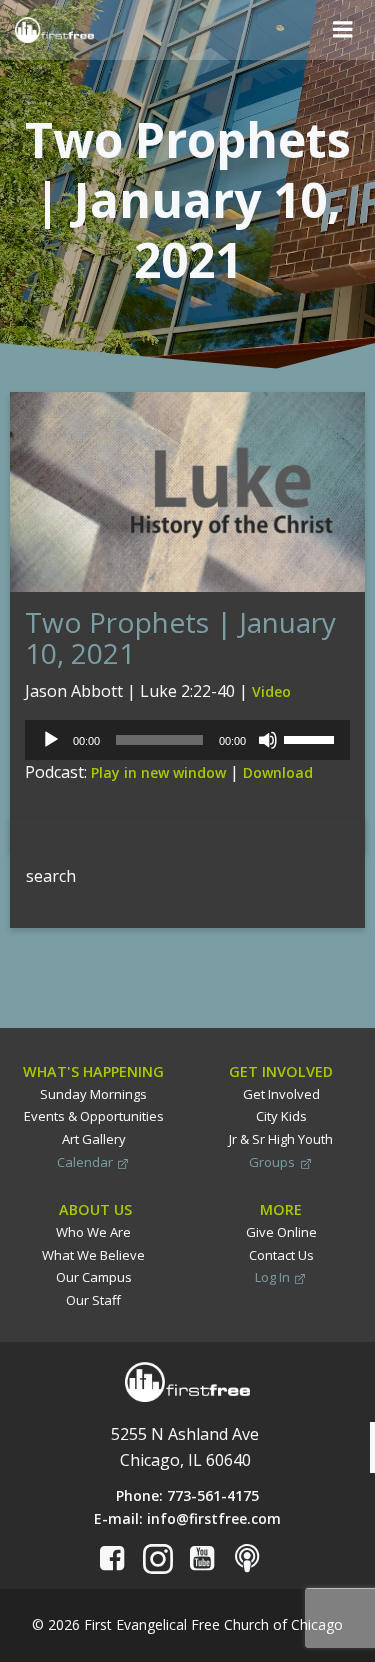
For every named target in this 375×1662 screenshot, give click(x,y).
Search (35, 830)
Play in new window (158, 772)
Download (278, 772)
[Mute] (268, 740)
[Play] (51, 740)
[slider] (312, 738)
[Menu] (343, 30)
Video (271, 691)
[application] (187, 740)
